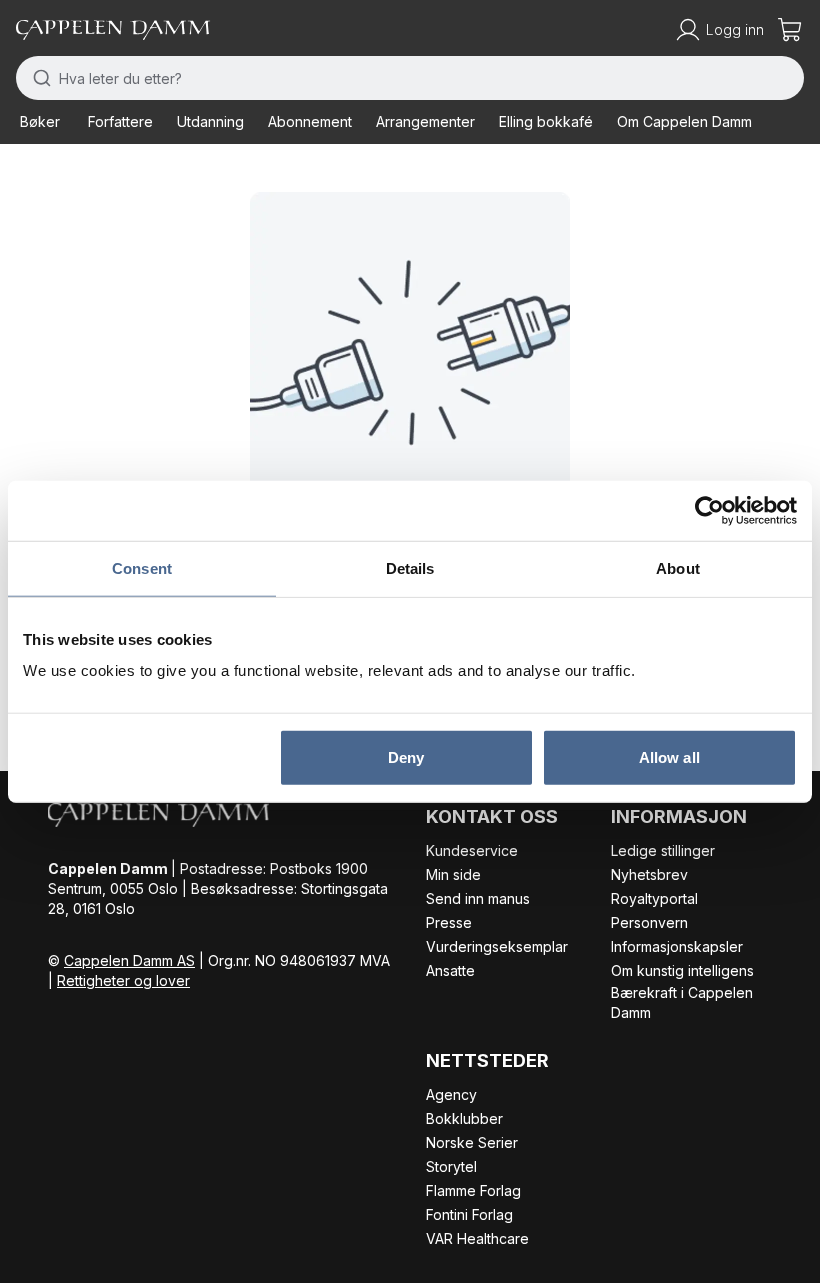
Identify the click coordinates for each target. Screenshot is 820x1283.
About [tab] (678, 567)
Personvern (649, 922)
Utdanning (210, 121)
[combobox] (410, 78)
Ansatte (450, 970)
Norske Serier (472, 1142)
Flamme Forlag (473, 1190)
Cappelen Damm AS (129, 960)
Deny (406, 757)
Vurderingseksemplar (497, 946)
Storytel (451, 1166)
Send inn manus (478, 898)
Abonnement (310, 121)
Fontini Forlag (469, 1214)
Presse (449, 922)
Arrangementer (425, 121)
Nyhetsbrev (649, 874)
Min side (453, 874)
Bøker (40, 121)
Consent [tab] (142, 567)
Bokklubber (464, 1118)
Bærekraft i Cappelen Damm (682, 1002)
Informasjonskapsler (677, 946)
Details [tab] (410, 567)
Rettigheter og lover (123, 980)
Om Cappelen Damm (684, 121)
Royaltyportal (654, 898)
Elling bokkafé (546, 121)
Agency (451, 1094)
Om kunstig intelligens (682, 970)
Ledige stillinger (663, 850)
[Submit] (37, 78)
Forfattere (120, 121)
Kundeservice (472, 850)
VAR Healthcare (477, 1238)
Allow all (669, 757)
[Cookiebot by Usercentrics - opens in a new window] (709, 510)
